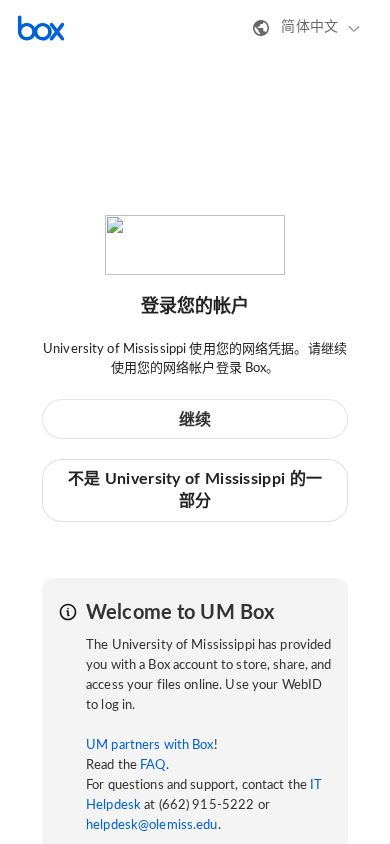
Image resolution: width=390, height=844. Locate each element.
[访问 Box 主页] (41, 28)
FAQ (152, 765)
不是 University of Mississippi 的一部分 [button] (195, 490)
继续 (195, 420)
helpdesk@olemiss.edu (152, 825)
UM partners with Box (150, 745)
